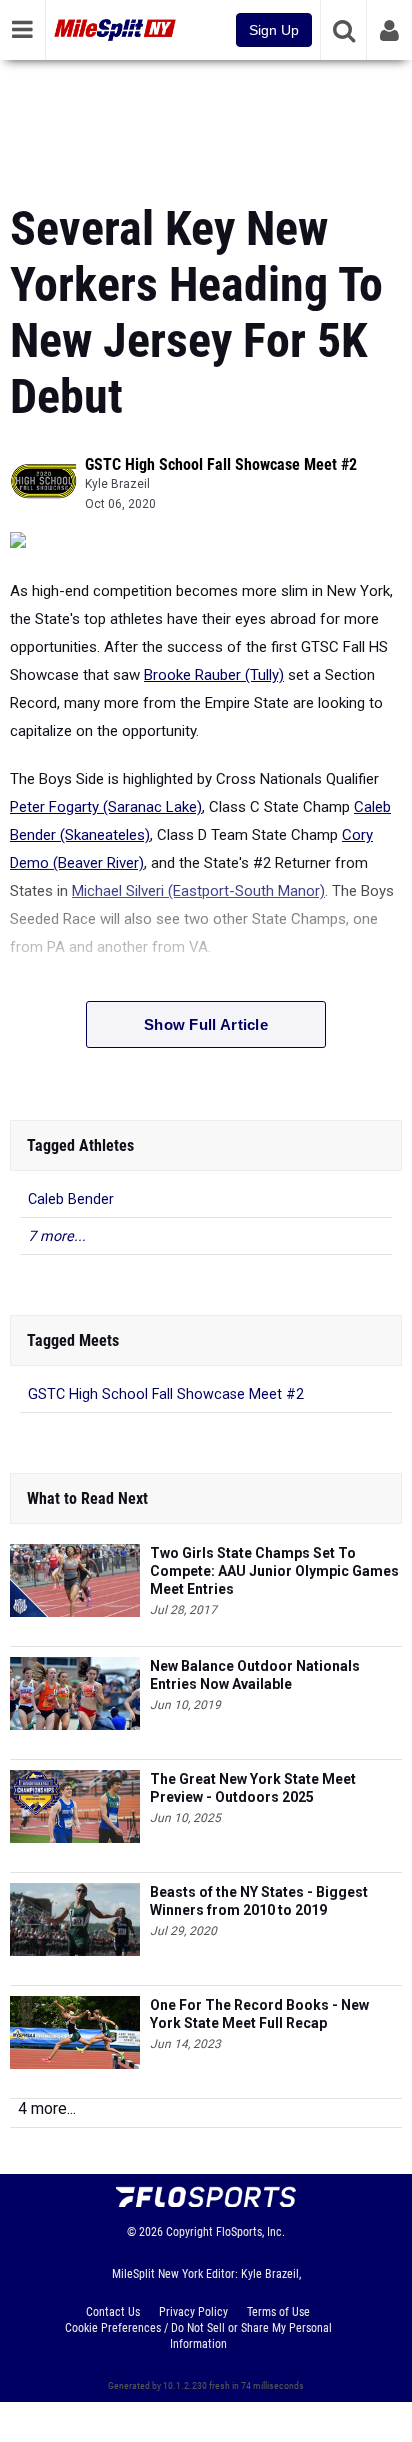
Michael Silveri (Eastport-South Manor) (198, 891)
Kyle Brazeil (117, 484)
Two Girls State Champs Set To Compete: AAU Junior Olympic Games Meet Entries (274, 1571)
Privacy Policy (193, 2312)
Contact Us (113, 2312)
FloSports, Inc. (250, 2232)
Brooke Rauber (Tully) (214, 675)
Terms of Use (278, 2312)
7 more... (57, 1236)
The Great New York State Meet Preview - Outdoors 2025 (253, 1788)
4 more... (47, 2108)
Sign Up (274, 30)
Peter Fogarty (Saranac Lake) (106, 807)
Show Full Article (206, 1024)
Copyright (189, 2232)
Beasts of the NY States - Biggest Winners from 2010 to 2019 (259, 1901)
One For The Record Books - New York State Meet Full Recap (259, 2014)
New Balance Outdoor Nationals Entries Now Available (255, 1675)
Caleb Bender (71, 1199)
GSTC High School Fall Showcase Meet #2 (221, 464)
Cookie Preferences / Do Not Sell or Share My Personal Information (198, 2336)
